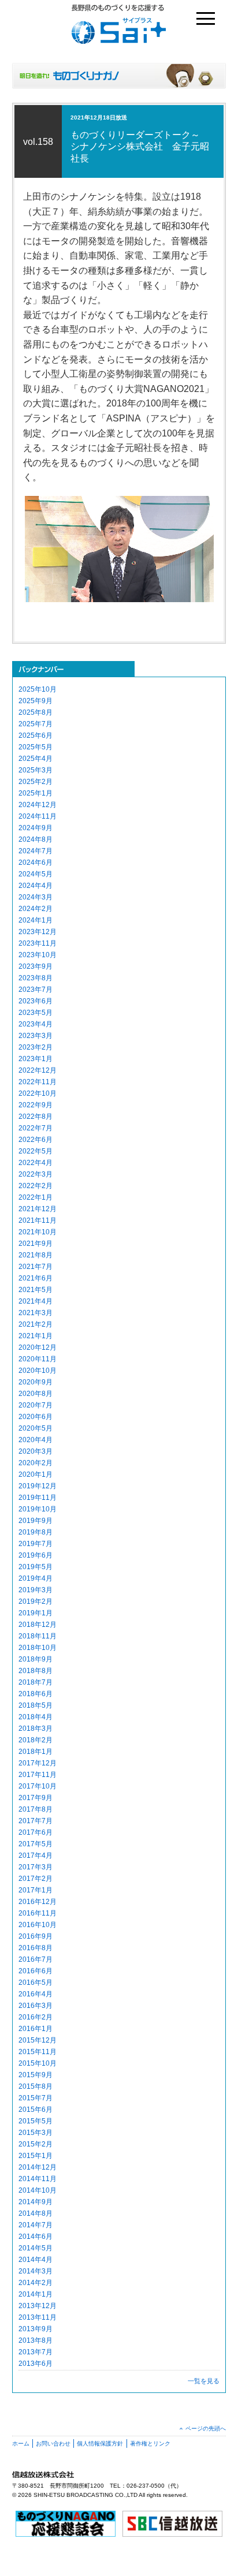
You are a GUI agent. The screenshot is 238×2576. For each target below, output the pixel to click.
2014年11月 (38, 2179)
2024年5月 (36, 874)
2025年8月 (36, 712)
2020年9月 (36, 1382)
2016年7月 (36, 1959)
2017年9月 (36, 1798)
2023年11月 (38, 943)
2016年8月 (36, 1948)
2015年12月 (38, 2040)
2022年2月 (36, 1186)
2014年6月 (36, 2237)
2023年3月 (36, 1036)
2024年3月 (36, 897)
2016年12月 (38, 1902)
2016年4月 (36, 1994)
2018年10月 (38, 1648)
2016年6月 (36, 1971)
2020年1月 (36, 1474)
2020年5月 (36, 1428)
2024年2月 (36, 909)
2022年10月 (38, 1093)
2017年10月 (38, 1786)
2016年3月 (36, 2006)
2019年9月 (36, 1521)
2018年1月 (36, 1752)
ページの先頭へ (206, 2428)
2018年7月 (36, 1682)
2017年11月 (38, 1775)
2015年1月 (36, 2156)
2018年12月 (38, 1625)
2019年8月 (36, 1532)
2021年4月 (36, 1301)
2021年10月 (38, 1232)
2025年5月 (36, 747)
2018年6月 (36, 1694)
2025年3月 (36, 770)
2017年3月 (36, 1867)
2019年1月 (36, 1613)
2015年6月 (36, 2110)
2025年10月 (38, 689)
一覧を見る (204, 2381)
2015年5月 (36, 2121)
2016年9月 (36, 1936)
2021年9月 (36, 1244)
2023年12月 (38, 932)
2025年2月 (36, 782)
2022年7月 (36, 1128)
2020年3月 (36, 1451)
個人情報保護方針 (100, 2444)
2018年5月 (36, 1705)
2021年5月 (36, 1290)
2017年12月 (38, 1763)
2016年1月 (36, 2029)
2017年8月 (36, 1809)
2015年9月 (36, 2075)
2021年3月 (36, 1313)
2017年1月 (36, 1890)
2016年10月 (38, 1925)
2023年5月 (36, 1013)
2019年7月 (36, 1544)
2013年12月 (38, 2306)
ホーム (21, 2444)
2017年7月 (36, 1821)
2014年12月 (38, 2167)
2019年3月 (36, 1590)
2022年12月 (38, 1070)
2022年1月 (36, 1197)
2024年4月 (36, 886)
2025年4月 (36, 759)
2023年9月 (36, 966)
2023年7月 (36, 990)
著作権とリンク (150, 2444)
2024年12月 (38, 805)
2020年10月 (38, 1371)
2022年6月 (36, 1140)
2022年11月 (38, 1082)
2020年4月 (36, 1440)
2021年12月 (38, 1209)
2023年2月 (36, 1047)
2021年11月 (38, 1220)
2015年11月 (38, 2052)
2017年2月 (36, 1879)
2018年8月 (36, 1671)
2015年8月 (36, 2086)
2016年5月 (36, 1983)
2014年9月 (36, 2202)
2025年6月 (36, 736)
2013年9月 (36, 2329)
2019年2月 (36, 1601)
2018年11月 (38, 1636)
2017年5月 (36, 1844)
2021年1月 (36, 1336)
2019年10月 (38, 1509)
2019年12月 (38, 1486)
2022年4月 (36, 1163)
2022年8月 (36, 1117)
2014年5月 (36, 2248)
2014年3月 (36, 2271)
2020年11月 (38, 1359)
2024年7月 (36, 851)
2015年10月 (38, 2063)
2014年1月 (36, 2294)
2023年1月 (36, 1059)
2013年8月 (36, 2340)
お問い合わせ (53, 2444)
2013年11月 (38, 2317)
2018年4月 (36, 1717)
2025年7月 (36, 724)
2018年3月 (36, 1728)
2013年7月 (36, 2352)
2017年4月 (36, 1856)
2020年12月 (38, 1347)
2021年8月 (36, 1255)
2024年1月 (36, 920)
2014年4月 (36, 2260)
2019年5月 (36, 1567)
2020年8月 (36, 1394)
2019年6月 (36, 1555)
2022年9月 (36, 1105)
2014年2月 (36, 2283)
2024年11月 (38, 816)
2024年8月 (36, 839)
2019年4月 (36, 1578)
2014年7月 (36, 2225)
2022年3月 (36, 1174)
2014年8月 (36, 2213)
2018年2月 (36, 1740)
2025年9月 (36, 701)
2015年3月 (36, 2133)
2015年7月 (36, 2098)
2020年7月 (36, 1405)
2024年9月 (36, 828)
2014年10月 (38, 2190)
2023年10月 (38, 955)
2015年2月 (36, 2144)
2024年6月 (36, 863)
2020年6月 (36, 1417)
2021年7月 (36, 1267)
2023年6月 (36, 1001)
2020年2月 (36, 1463)
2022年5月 (36, 1151)
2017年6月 (36, 1832)
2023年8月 (36, 978)
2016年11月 (38, 1913)
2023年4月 (36, 1024)
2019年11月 (38, 1498)
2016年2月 (36, 2017)
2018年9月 (36, 1659)
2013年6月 (36, 2364)
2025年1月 (36, 793)
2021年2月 (36, 1324)
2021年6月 (36, 1278)
